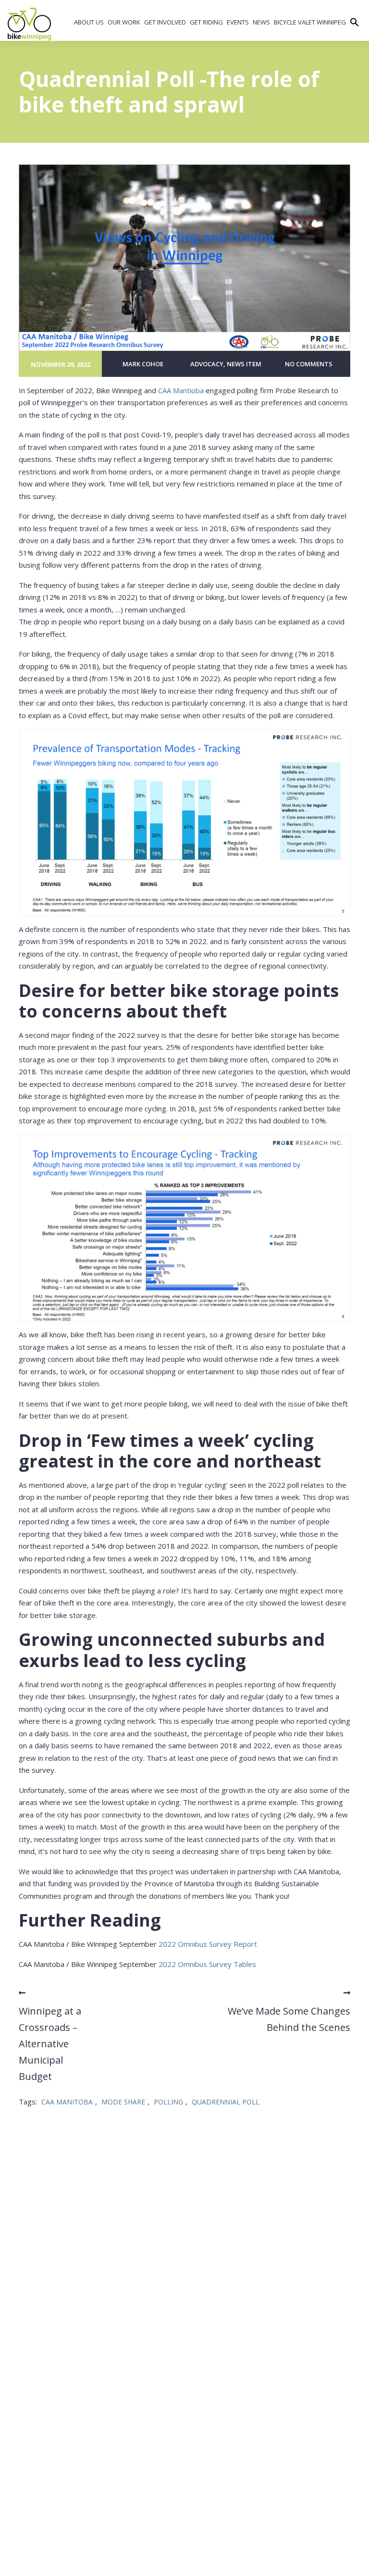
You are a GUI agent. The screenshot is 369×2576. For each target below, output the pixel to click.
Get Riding (206, 22)
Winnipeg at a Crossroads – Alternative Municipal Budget (50, 2044)
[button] (355, 23)
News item (244, 364)
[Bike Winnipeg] (29, 24)
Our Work (124, 22)
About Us (89, 22)
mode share (123, 2102)
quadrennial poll (226, 2102)
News (261, 22)
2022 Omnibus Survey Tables (207, 1964)
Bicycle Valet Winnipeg (310, 22)
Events (238, 22)
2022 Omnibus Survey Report (208, 1944)
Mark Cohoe (143, 364)
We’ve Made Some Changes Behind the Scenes (289, 2019)
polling (168, 2102)
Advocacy (207, 364)
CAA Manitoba (67, 2102)
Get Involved (165, 22)
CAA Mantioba (181, 390)
